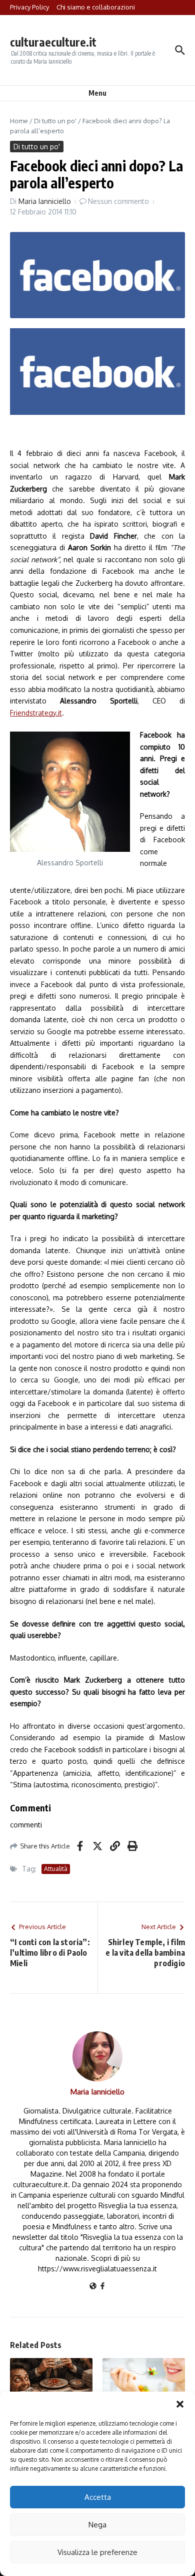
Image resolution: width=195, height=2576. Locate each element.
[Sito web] (93, 2287)
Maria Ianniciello (45, 201)
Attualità (56, 1869)
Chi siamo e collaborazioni (96, 7)
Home (19, 121)
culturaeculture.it (53, 42)
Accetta (98, 2497)
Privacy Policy (29, 7)
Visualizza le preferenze (97, 2552)
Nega (97, 2525)
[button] (180, 2404)
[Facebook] (102, 2287)
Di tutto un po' (55, 121)
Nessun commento (118, 201)
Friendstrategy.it (36, 713)
